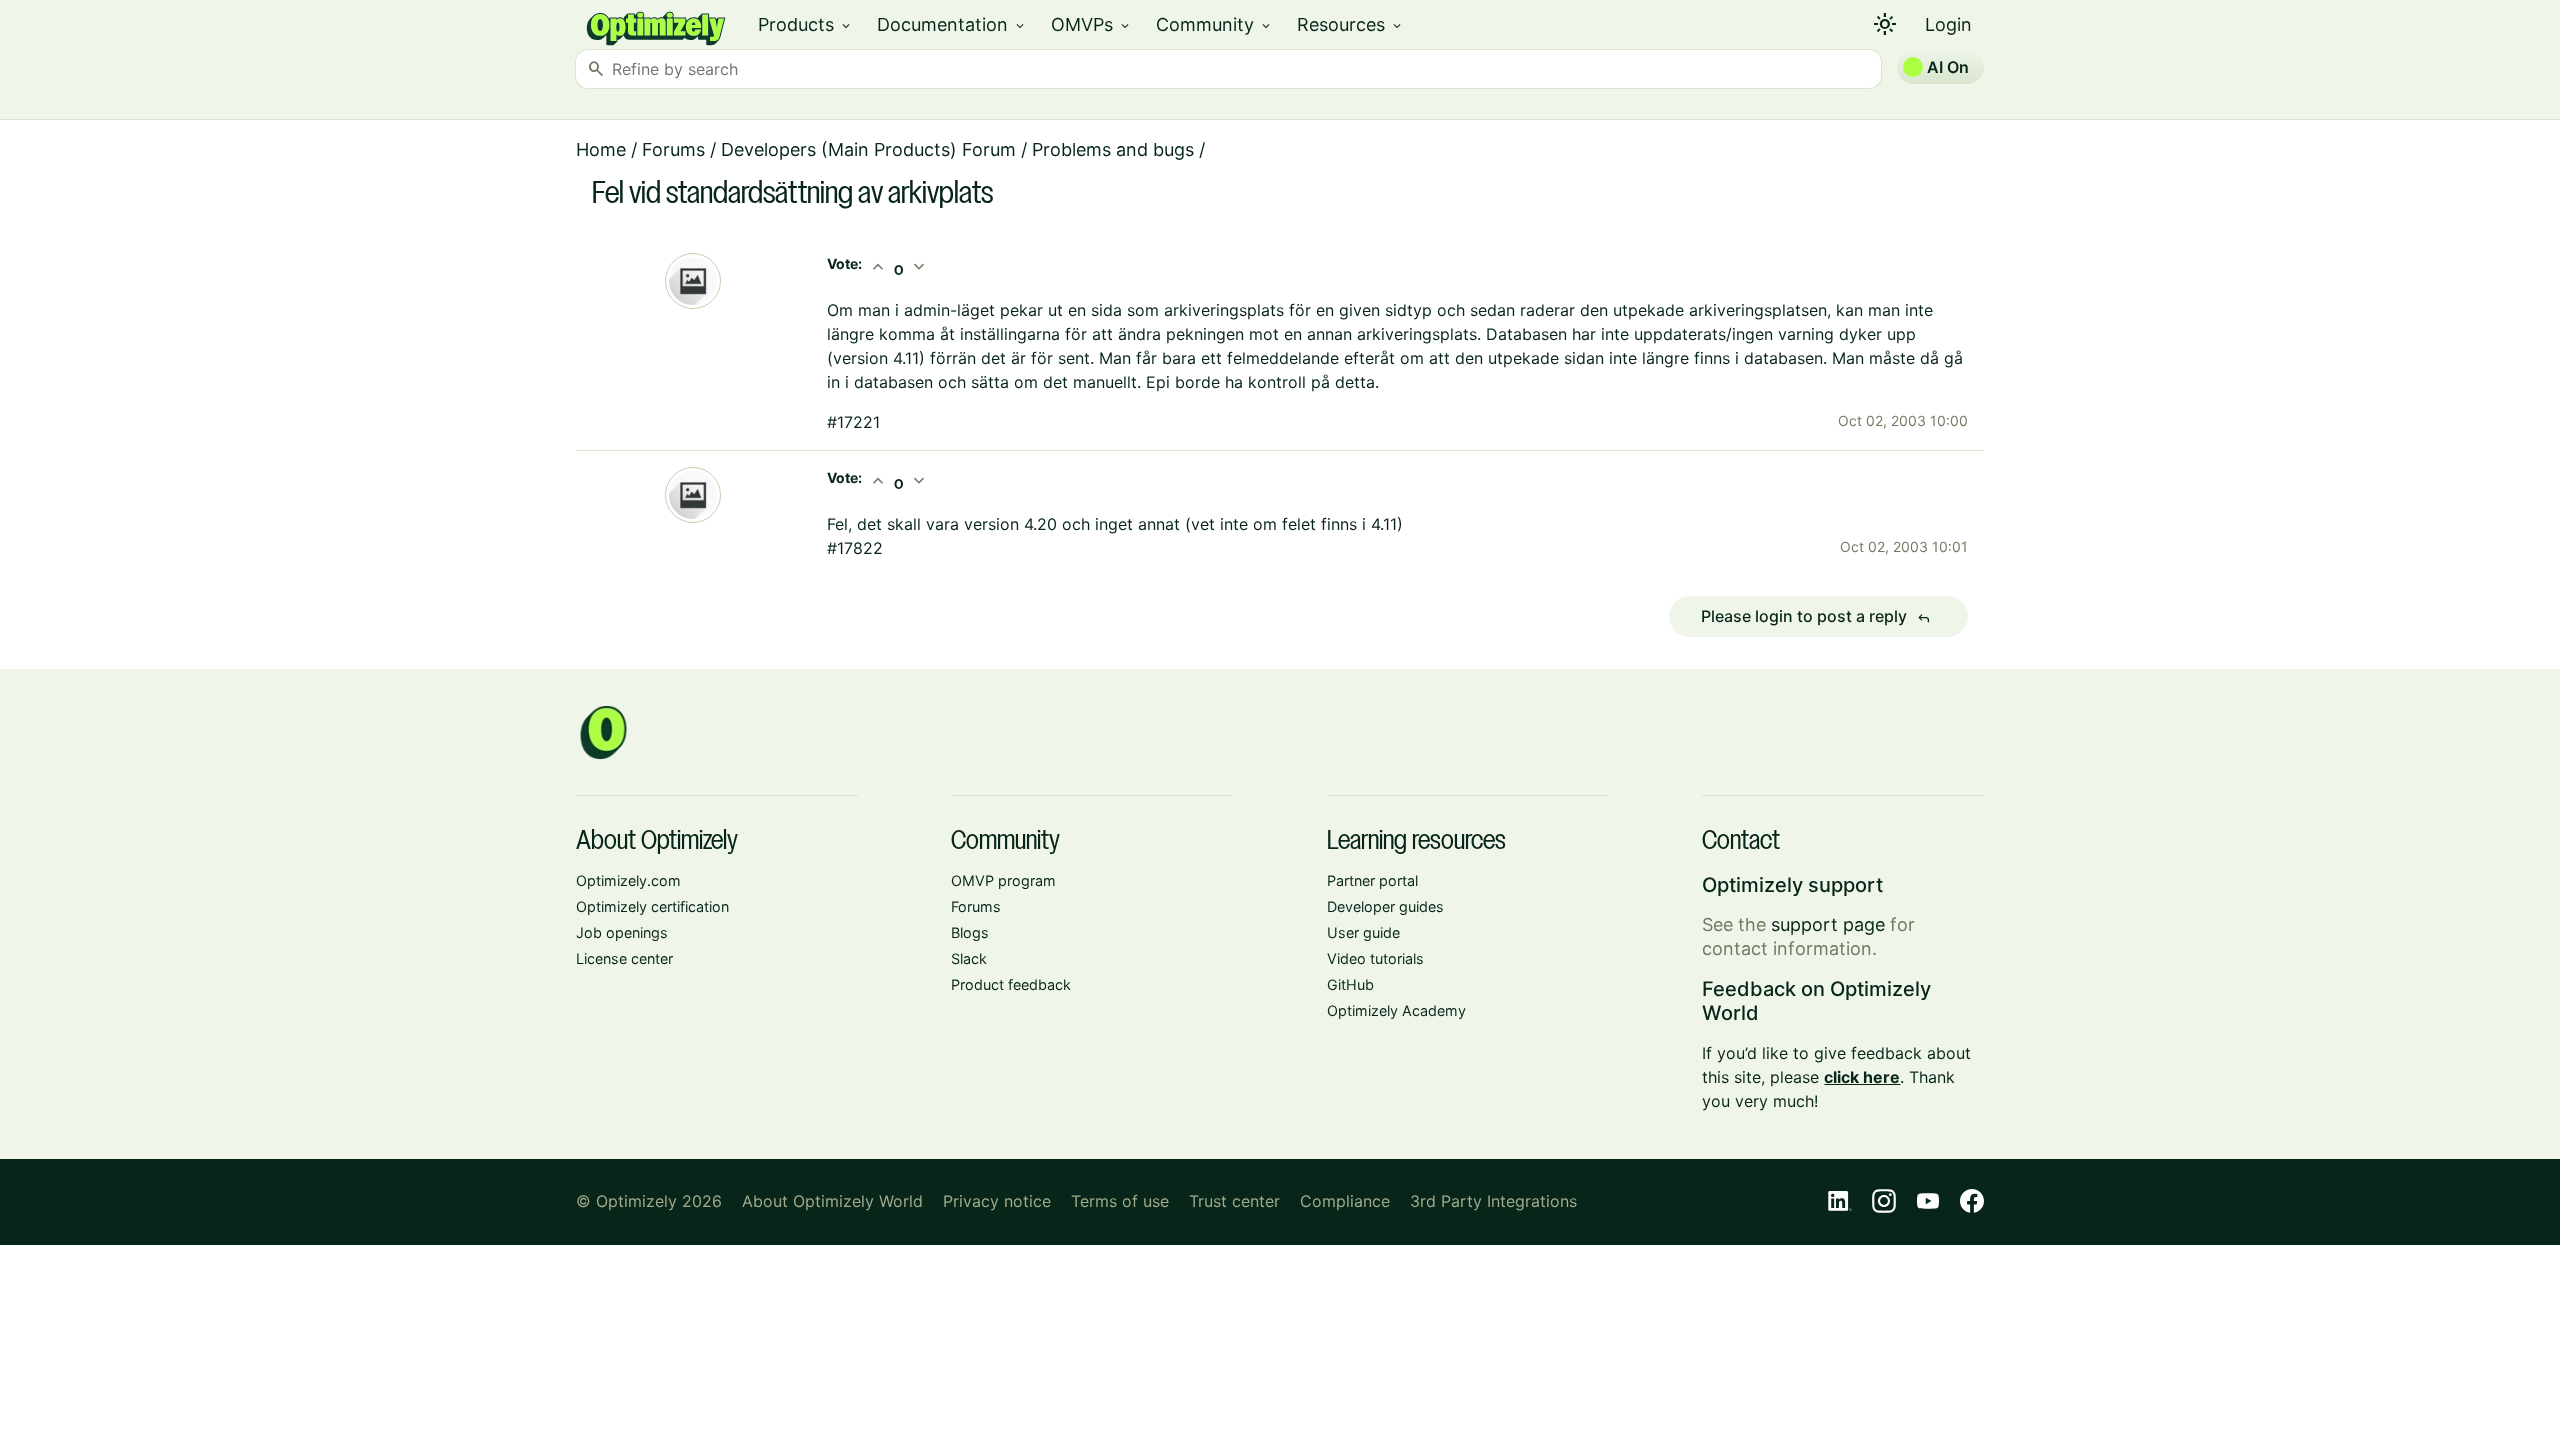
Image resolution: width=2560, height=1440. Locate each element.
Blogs (970, 932)
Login (1948, 24)
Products (805, 24)
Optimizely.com (628, 880)
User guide (1363, 932)
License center (624, 958)
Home (601, 149)
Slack (969, 958)
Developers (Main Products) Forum (868, 149)
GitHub (1350, 984)
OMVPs (1091, 24)
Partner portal (1372, 880)
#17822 (855, 548)
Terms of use (1120, 1201)
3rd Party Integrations (1493, 1201)
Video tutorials (1375, 958)
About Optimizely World (832, 1201)
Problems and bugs (1113, 149)
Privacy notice (997, 1201)
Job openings (622, 932)
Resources (1350, 24)
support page (1828, 924)
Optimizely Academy (1396, 1010)
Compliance (1345, 1201)
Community (1214, 24)
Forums (673, 149)
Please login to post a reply (1816, 617)
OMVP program (1003, 880)
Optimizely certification (652, 906)
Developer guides (1385, 906)
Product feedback (1011, 984)
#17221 (853, 422)
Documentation (952, 24)
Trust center (1234, 1201)
